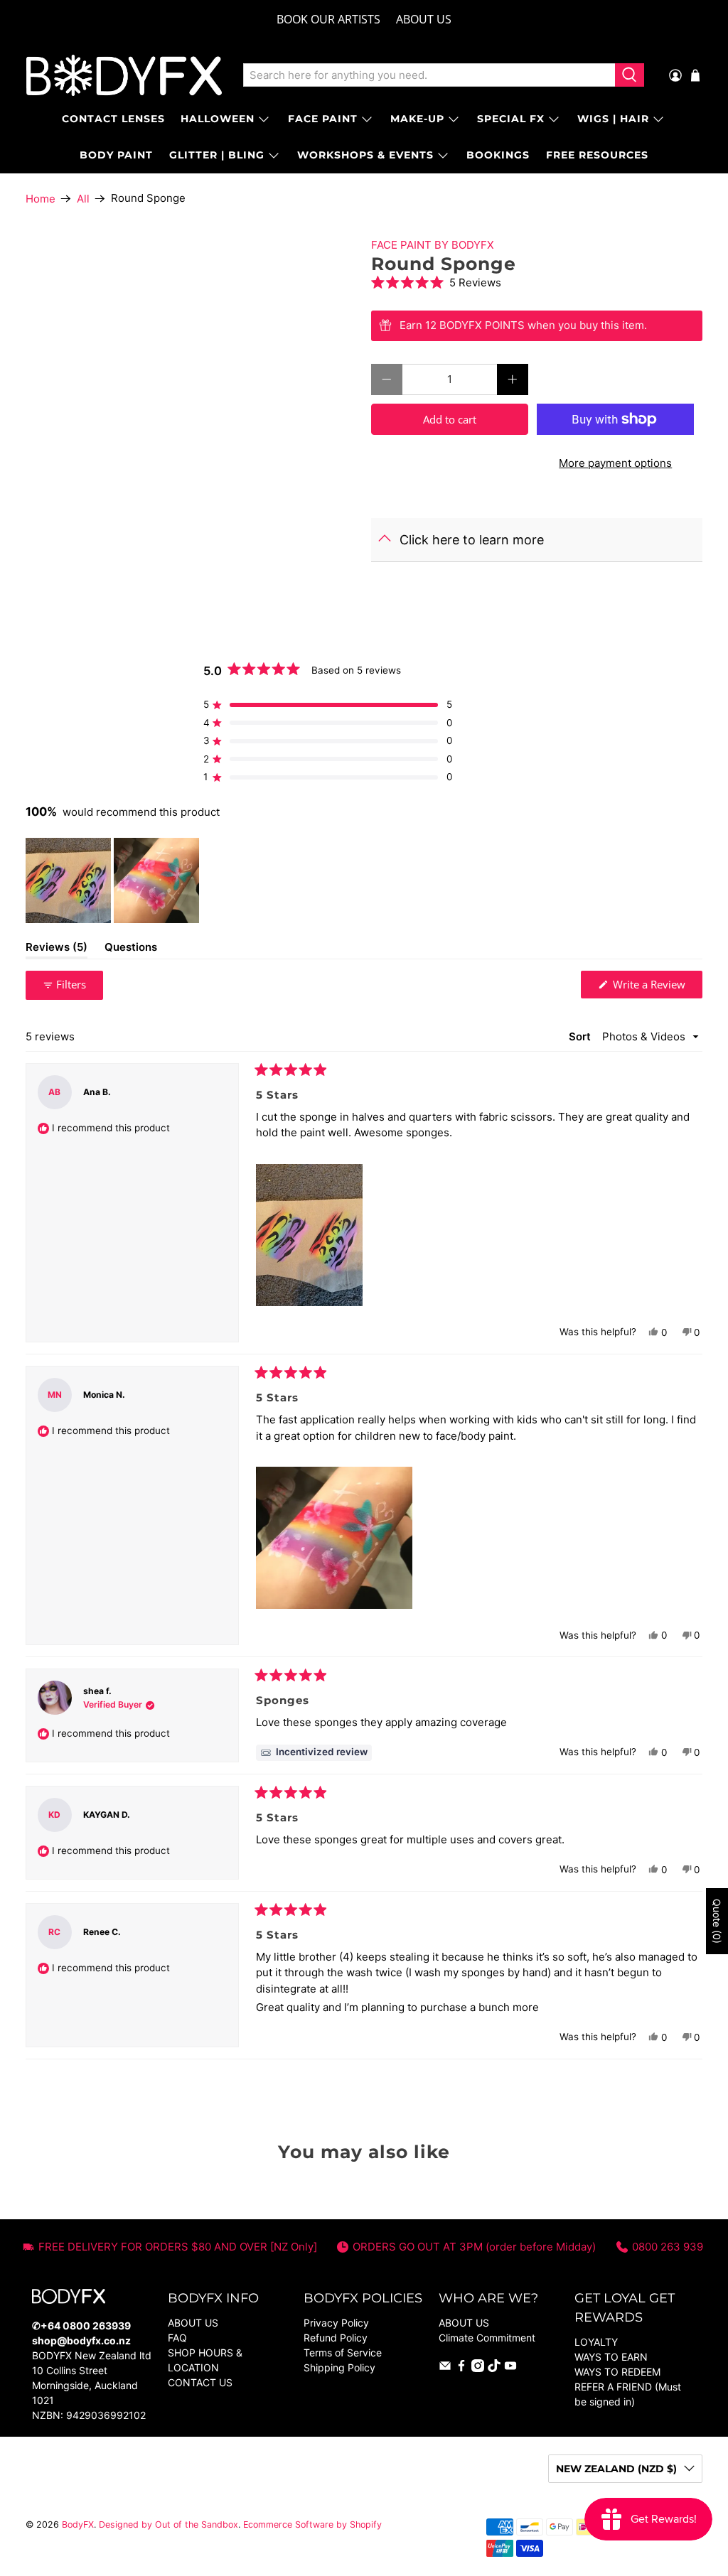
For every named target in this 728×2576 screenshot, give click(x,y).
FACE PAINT (323, 119)
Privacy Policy (336, 2323)
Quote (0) (717, 1921)
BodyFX (78, 2524)
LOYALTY (596, 2342)
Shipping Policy (339, 2367)
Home (41, 199)
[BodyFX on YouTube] (510, 2368)
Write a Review (656, 987)
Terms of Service (343, 2353)
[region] (114, 880)
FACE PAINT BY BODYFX (433, 245)
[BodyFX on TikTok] (494, 2368)
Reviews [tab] (57, 949)
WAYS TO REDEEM (617, 2372)
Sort (581, 1036)
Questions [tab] (131, 949)
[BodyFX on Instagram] (478, 2368)
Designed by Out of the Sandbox (168, 2524)
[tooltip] (314, 1753)
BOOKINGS (498, 155)
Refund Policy (336, 2338)
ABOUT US (424, 19)
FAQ (177, 2338)
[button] (537, 282)
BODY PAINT (116, 155)
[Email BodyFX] (445, 2368)
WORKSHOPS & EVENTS (365, 155)
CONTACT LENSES (113, 119)
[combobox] (429, 75)
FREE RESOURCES (597, 155)
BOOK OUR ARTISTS (328, 19)
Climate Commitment (487, 2338)
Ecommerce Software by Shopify (312, 2524)
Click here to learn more (472, 540)
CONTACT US (200, 2382)
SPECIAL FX (511, 119)
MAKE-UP (417, 119)
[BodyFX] (124, 75)
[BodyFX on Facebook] (461, 2368)
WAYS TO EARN (611, 2357)
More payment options (615, 463)
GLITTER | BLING (217, 155)
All (83, 199)
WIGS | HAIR (613, 119)
